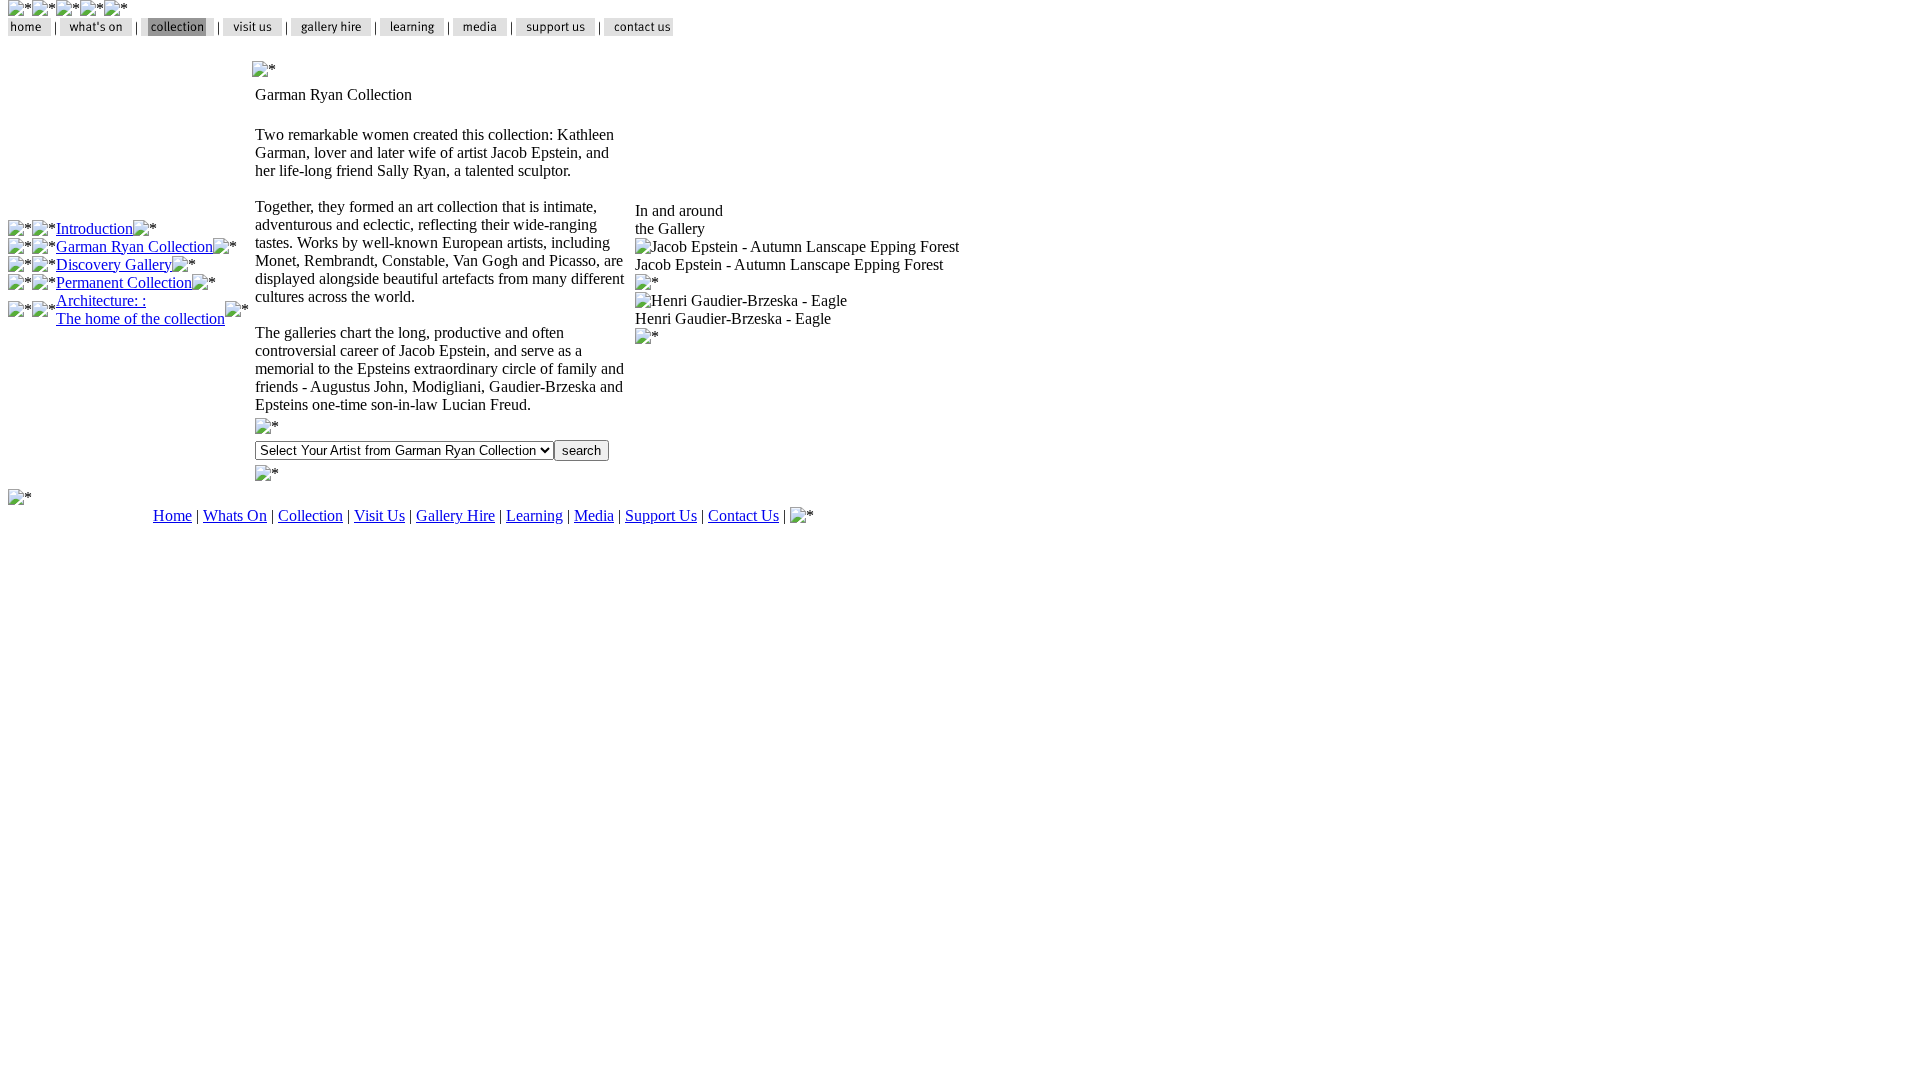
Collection (310, 515)
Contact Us (743, 515)
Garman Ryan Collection (134, 246)
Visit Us (379, 515)
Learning (534, 515)
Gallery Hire (455, 515)
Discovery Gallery (114, 264)
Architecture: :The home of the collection (140, 309)
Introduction (94, 228)
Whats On (235, 515)
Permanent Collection (124, 282)
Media (594, 515)
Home (172, 515)
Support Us (661, 515)
